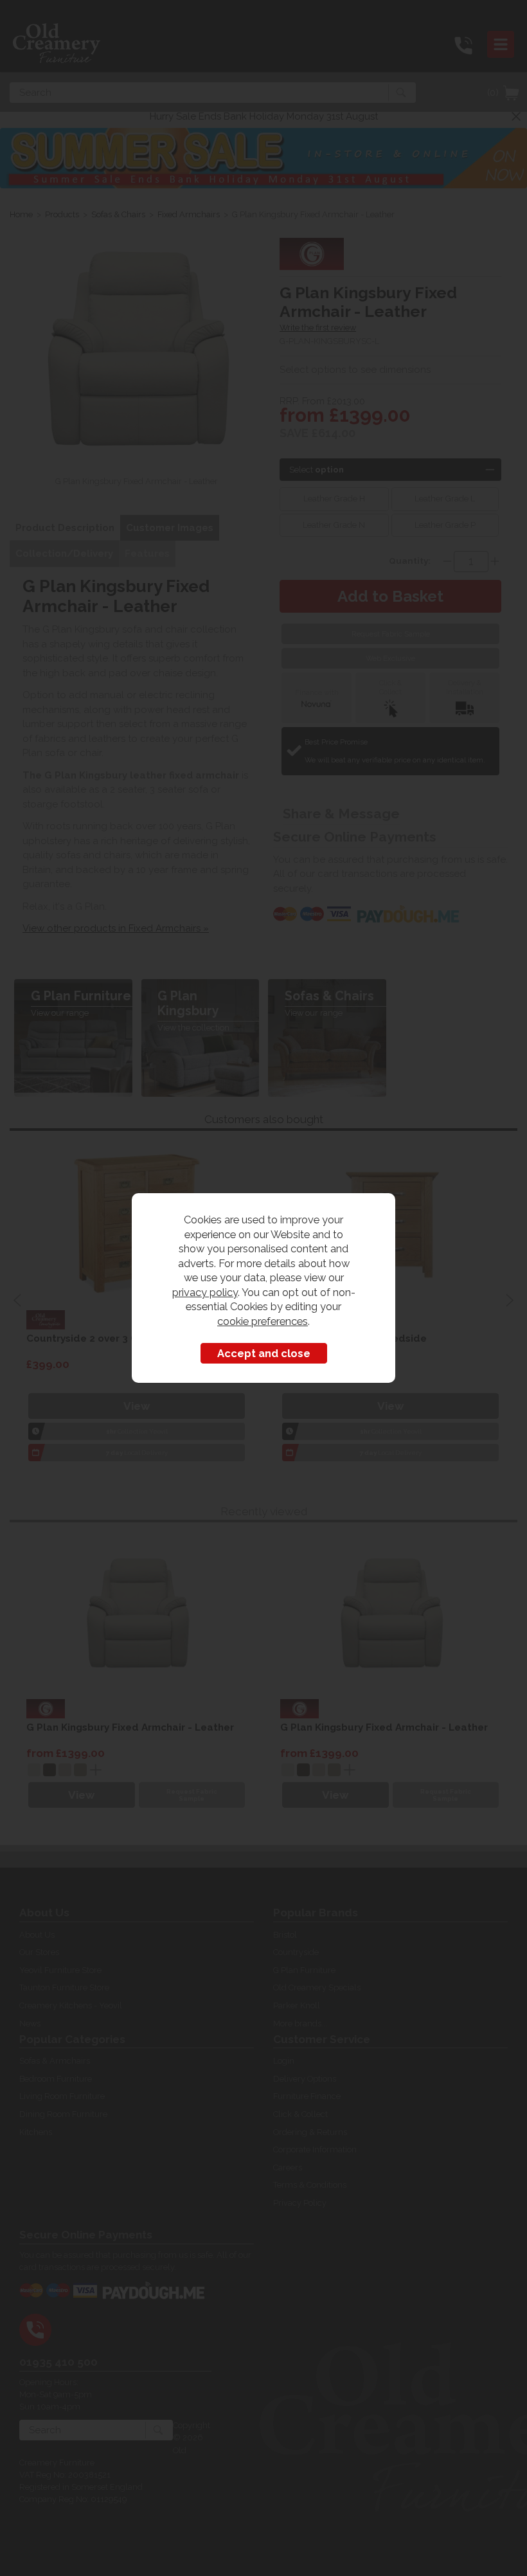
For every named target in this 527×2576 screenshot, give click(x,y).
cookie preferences (263, 1321)
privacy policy (205, 1292)
